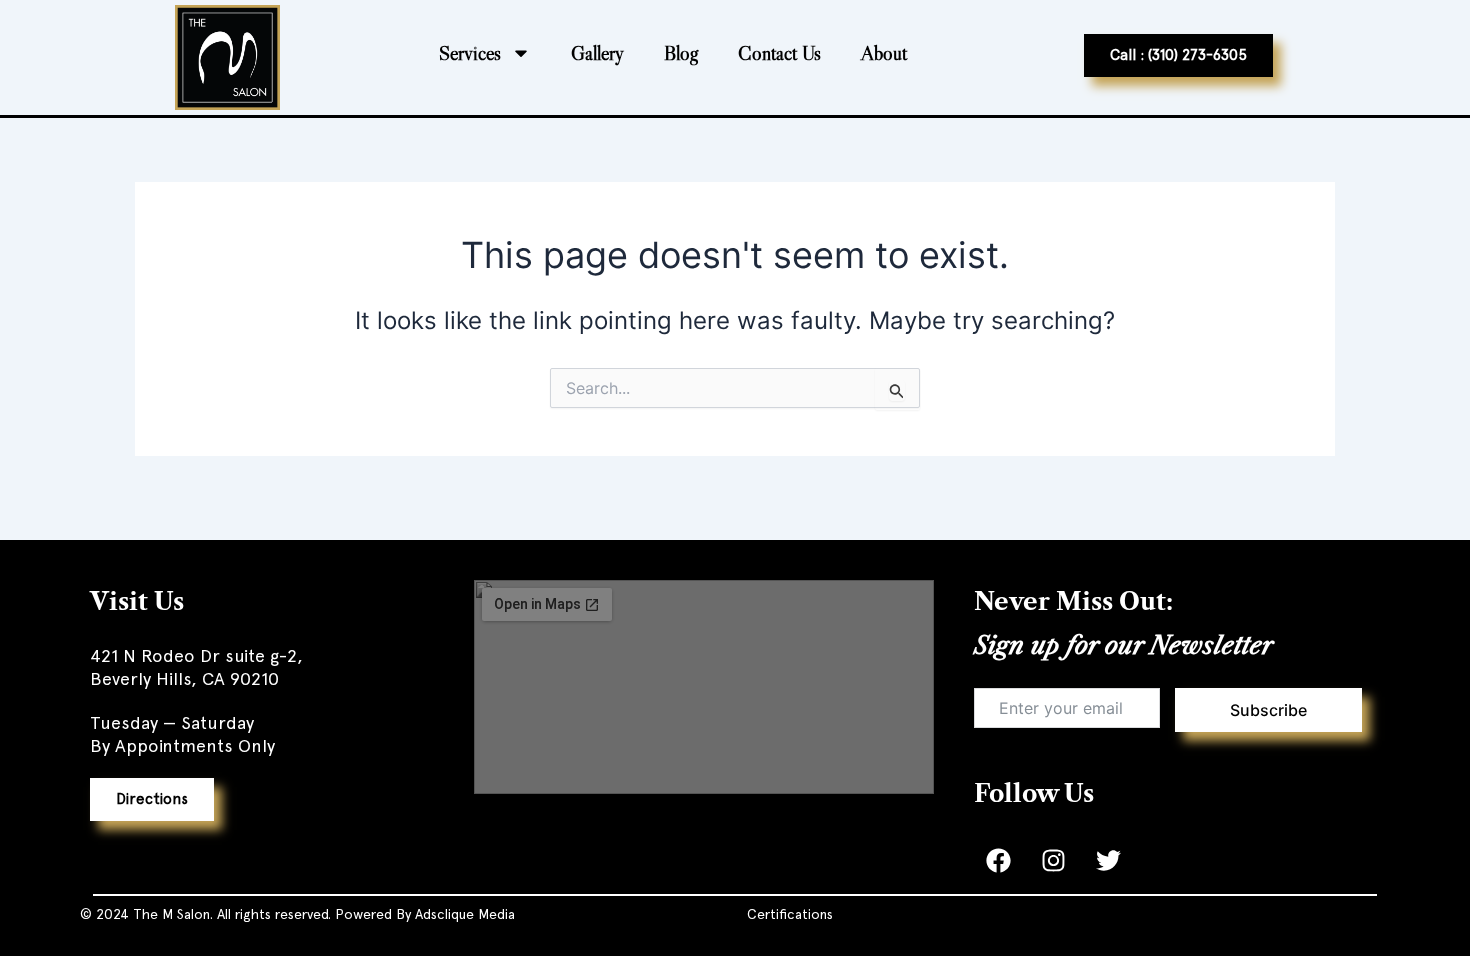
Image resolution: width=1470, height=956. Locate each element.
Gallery (597, 53)
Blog (681, 53)
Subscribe (1268, 710)
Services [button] (470, 53)
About (884, 53)
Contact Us (779, 53)
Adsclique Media (465, 914)
